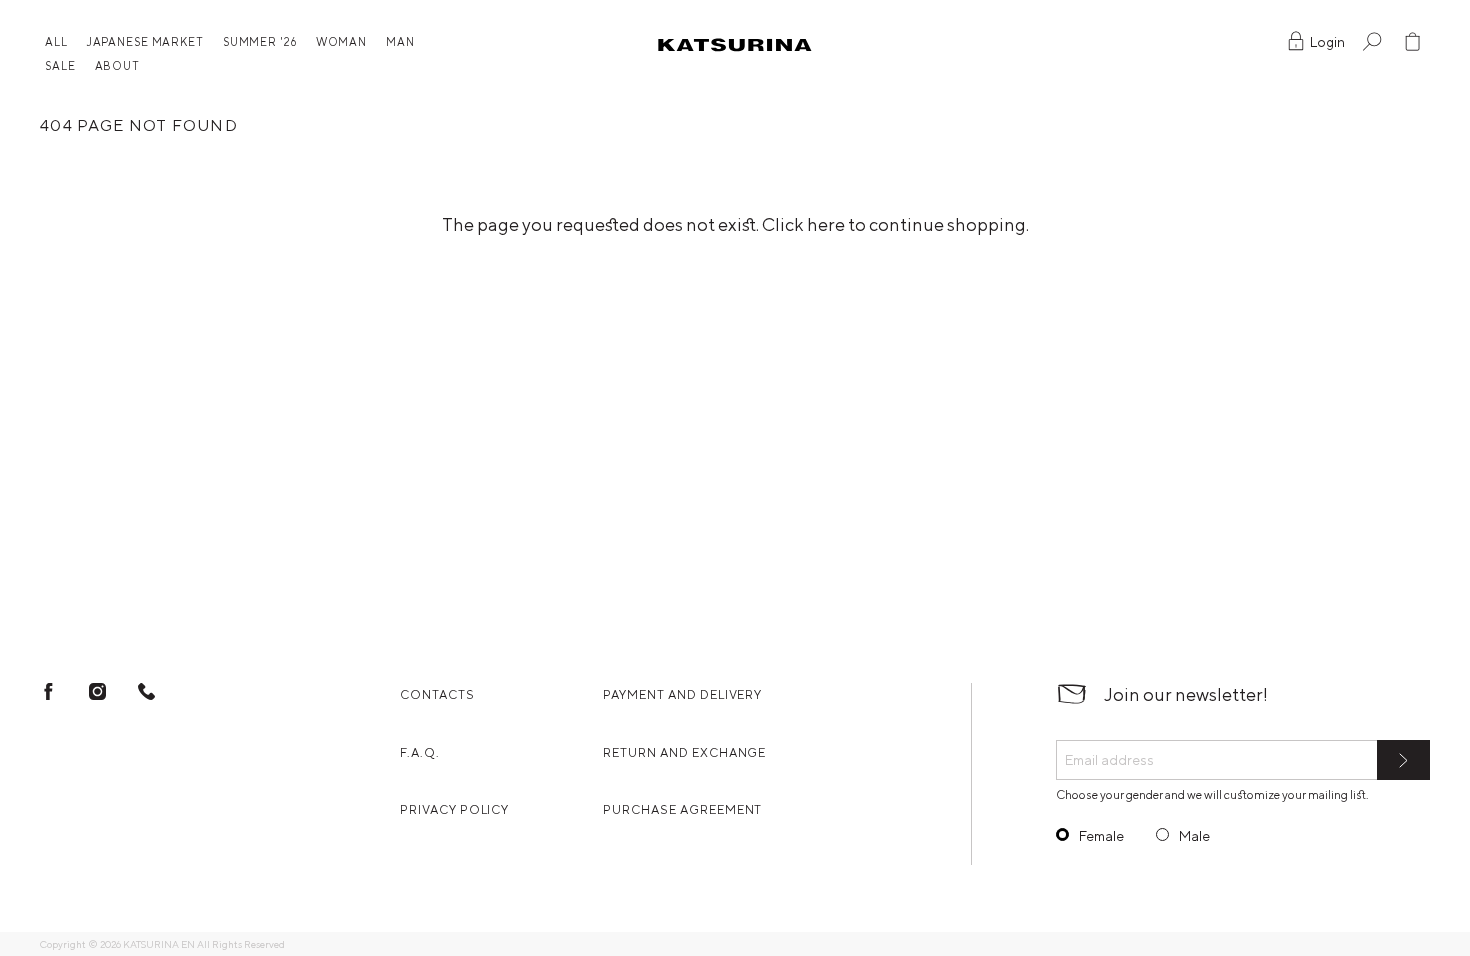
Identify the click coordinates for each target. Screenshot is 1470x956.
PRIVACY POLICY (454, 809)
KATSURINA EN (159, 944)
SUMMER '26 (260, 41)
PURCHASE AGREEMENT (682, 809)
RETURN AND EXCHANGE (684, 752)
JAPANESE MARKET (145, 41)
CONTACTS (437, 694)
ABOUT (117, 65)
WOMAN (341, 41)
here (826, 224)
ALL (56, 41)
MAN (400, 41)
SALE (60, 65)
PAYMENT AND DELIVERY (682, 694)
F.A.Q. (420, 752)
